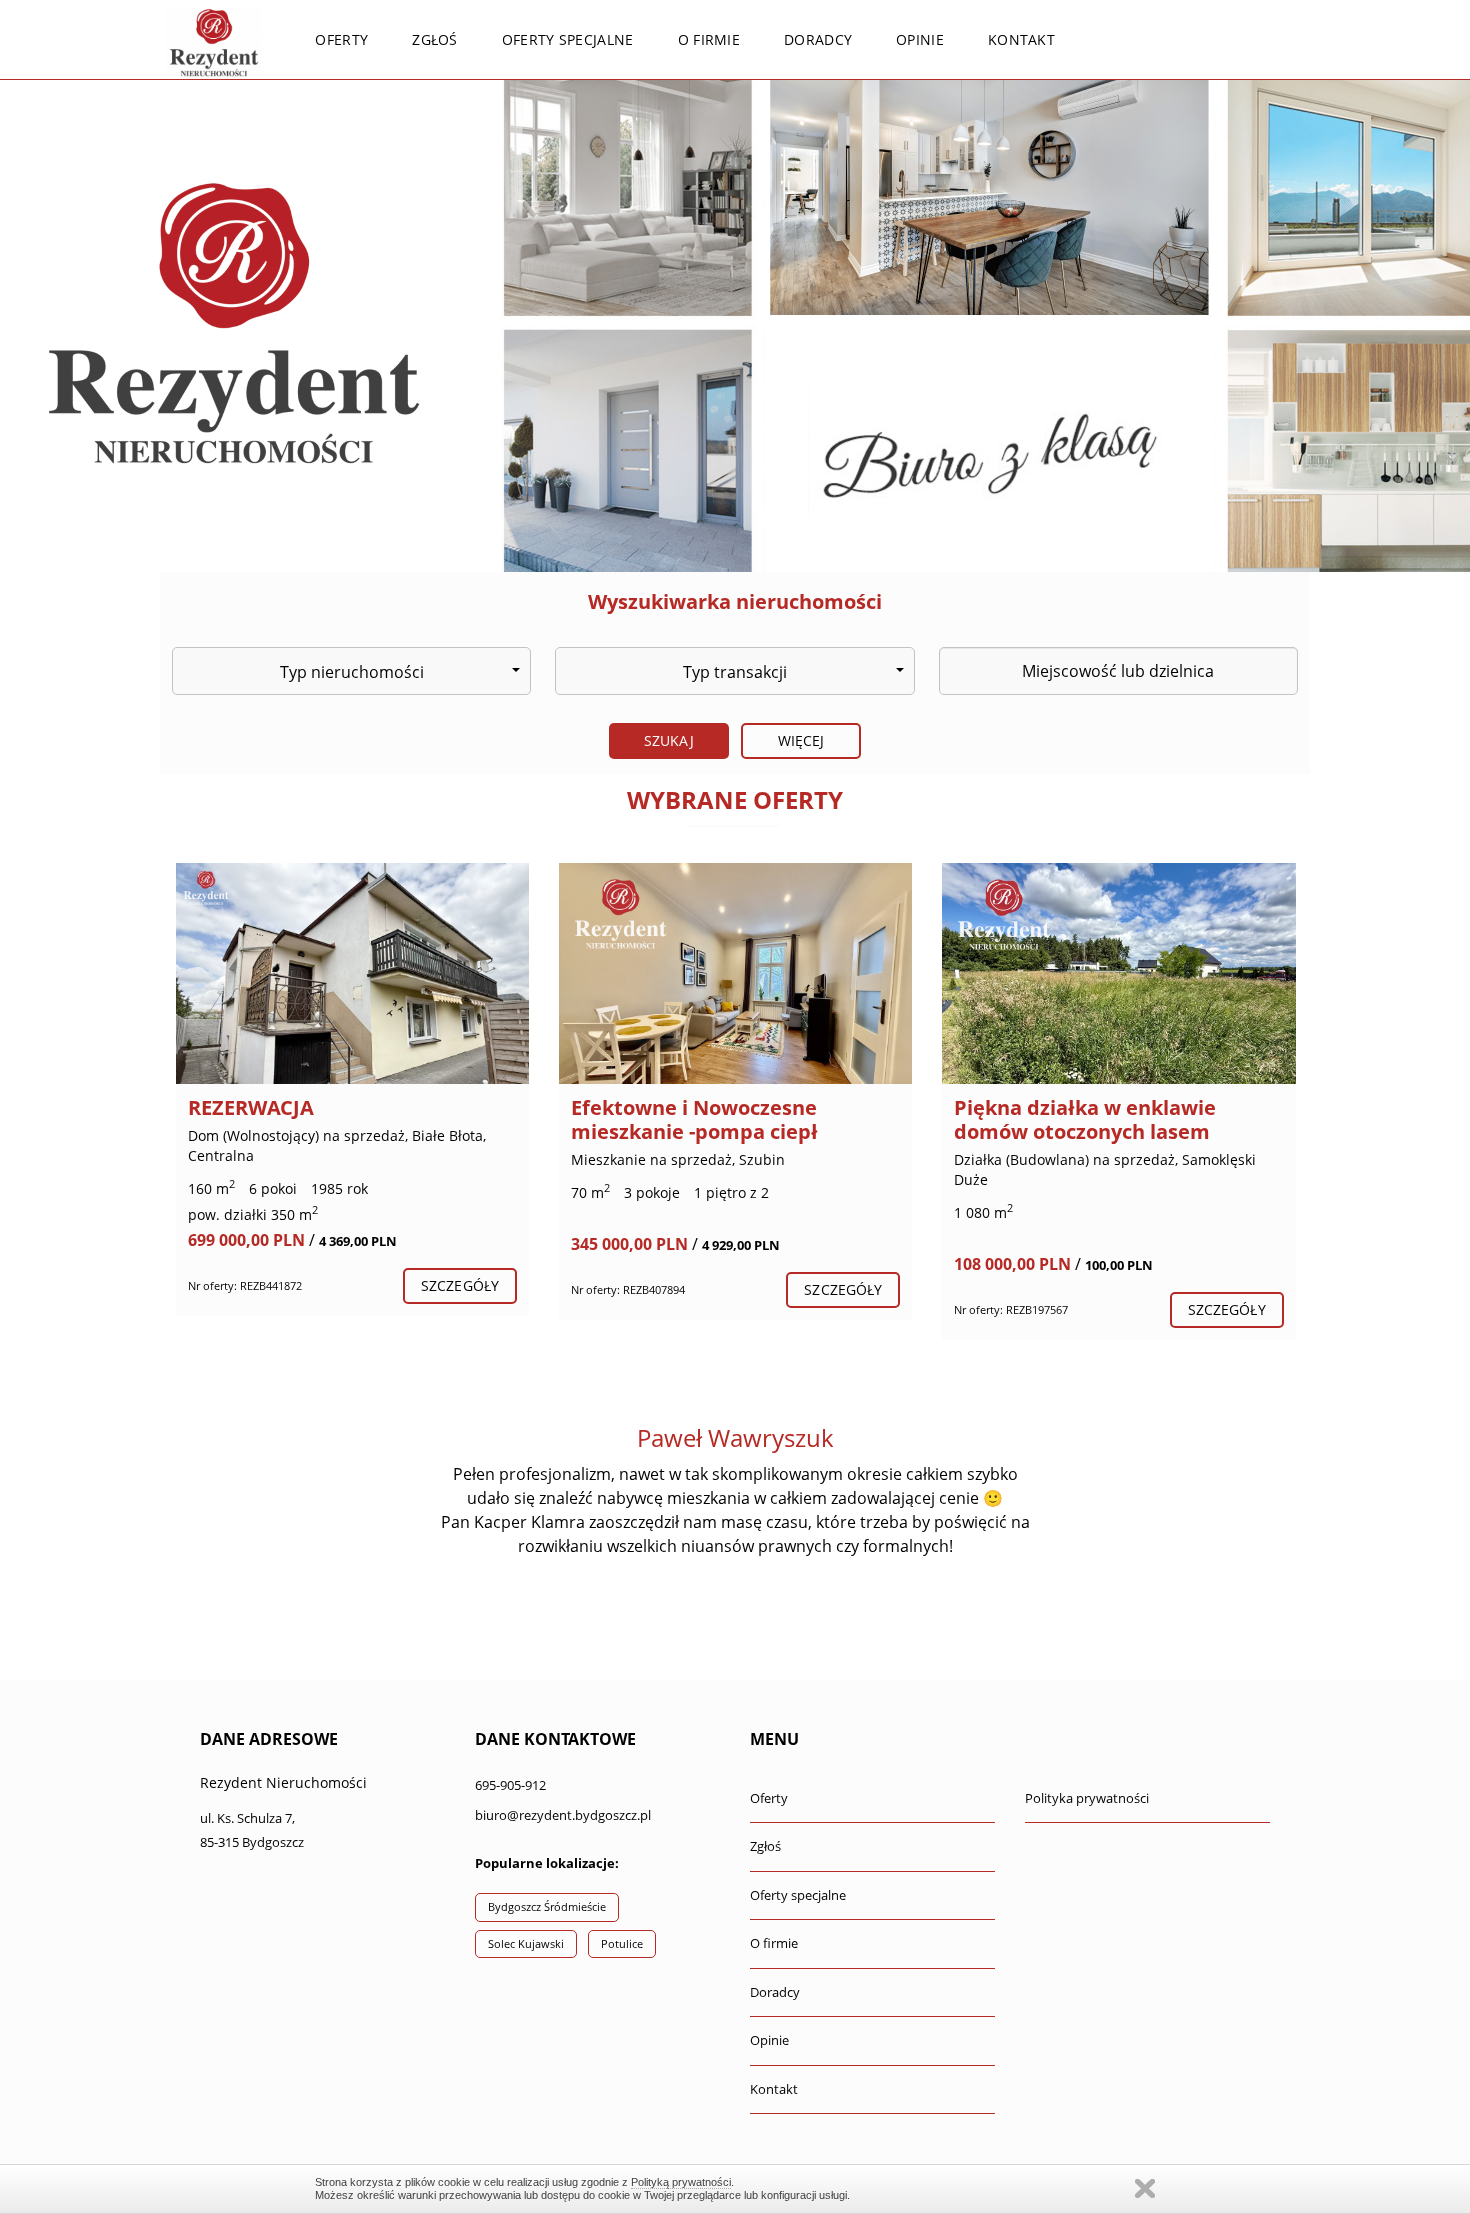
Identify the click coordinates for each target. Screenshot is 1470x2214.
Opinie (920, 39)
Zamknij (1145, 2188)
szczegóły (460, 1285)
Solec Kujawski (526, 1943)
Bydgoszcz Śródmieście (547, 1906)
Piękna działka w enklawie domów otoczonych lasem (1085, 1119)
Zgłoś (435, 39)
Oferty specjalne (568, 39)
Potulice (622, 1943)
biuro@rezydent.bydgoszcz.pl (563, 1815)
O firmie (709, 39)
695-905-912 (510, 1785)
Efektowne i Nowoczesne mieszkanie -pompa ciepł (694, 1119)
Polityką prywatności (681, 2182)
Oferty (341, 39)
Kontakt (1021, 39)
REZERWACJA (251, 1107)
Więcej (801, 740)
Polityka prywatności (1087, 1798)
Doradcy (818, 39)
